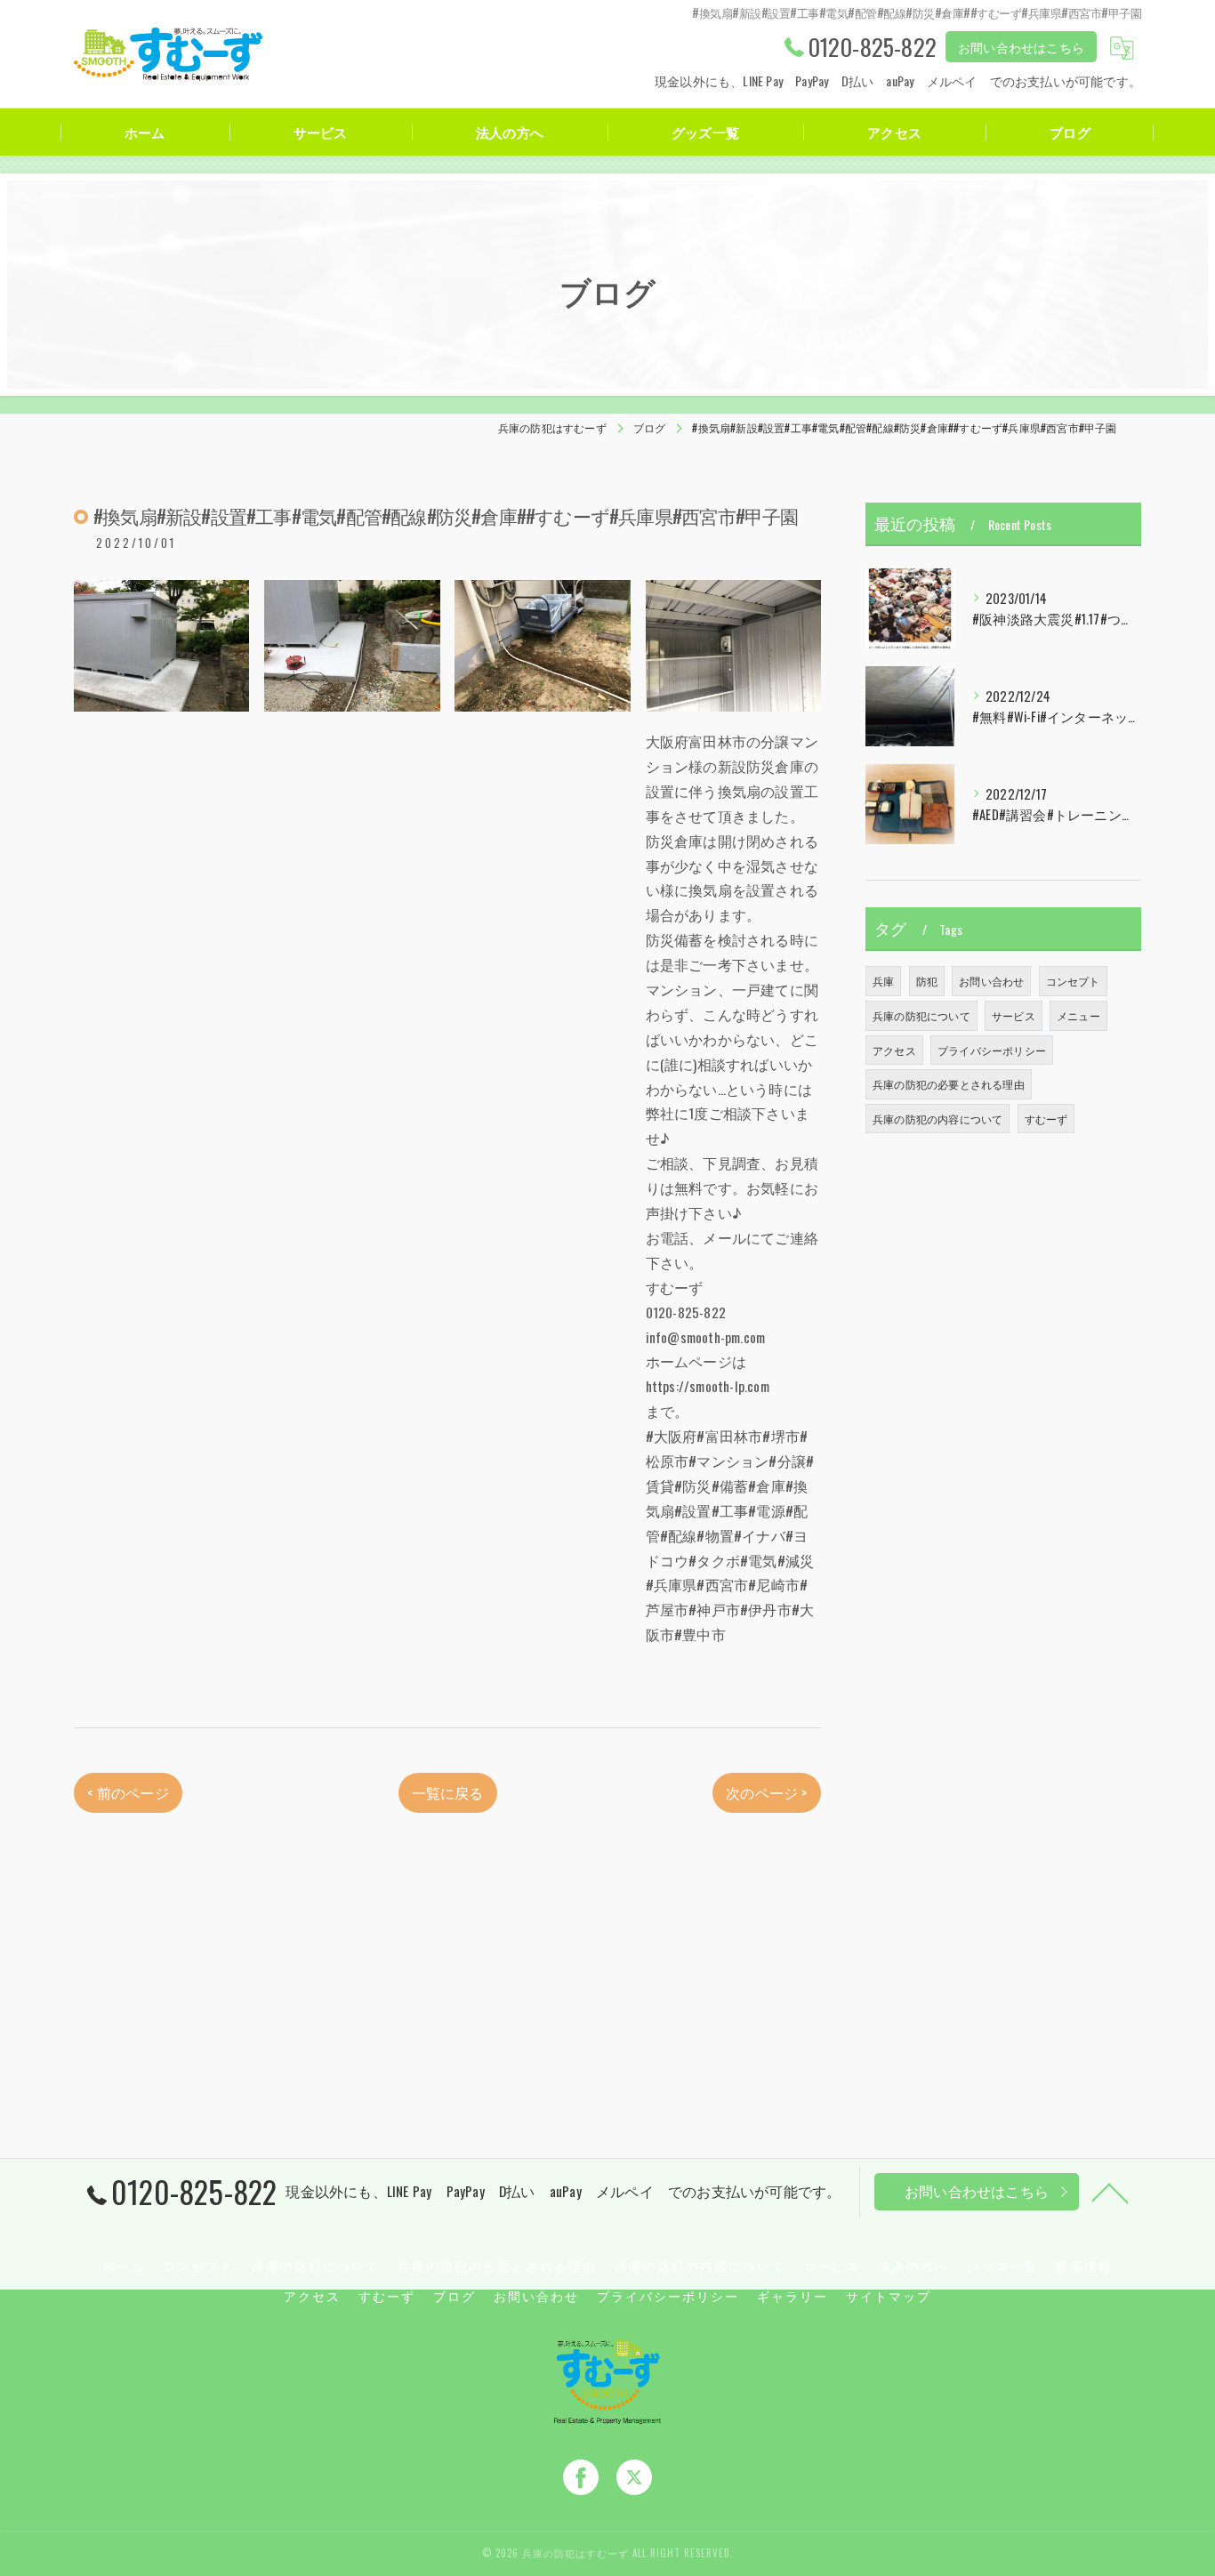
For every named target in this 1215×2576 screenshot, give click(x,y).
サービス (1014, 1015)
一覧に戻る (448, 1792)
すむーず (1046, 1119)
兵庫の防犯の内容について (937, 1119)
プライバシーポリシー (992, 1050)
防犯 (927, 981)
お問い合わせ (991, 981)
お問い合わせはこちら (1021, 47)
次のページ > (766, 1792)
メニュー (1078, 1015)
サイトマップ (889, 2296)
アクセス (894, 1050)
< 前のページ (128, 1792)
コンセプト (1073, 981)
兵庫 (883, 981)
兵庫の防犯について (921, 1015)
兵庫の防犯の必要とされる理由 (949, 1084)
